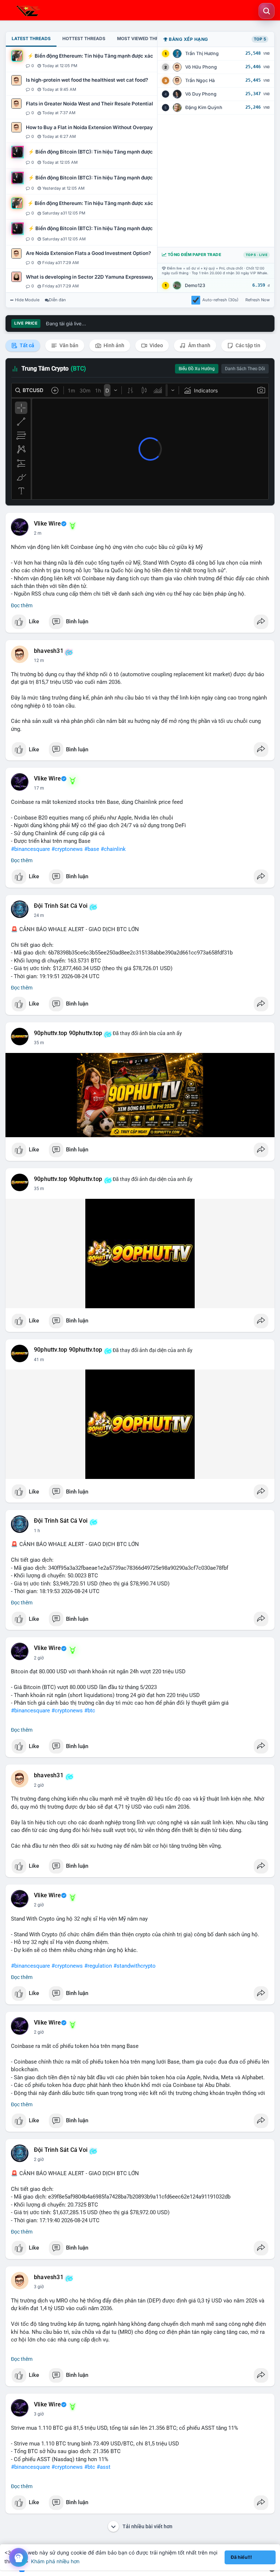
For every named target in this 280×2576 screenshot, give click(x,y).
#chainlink (113, 849)
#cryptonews (67, 849)
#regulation (98, 1966)
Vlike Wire (47, 524)
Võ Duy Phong (201, 94)
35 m (39, 1043)
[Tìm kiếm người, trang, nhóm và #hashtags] (267, 11)
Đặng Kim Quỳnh (204, 107)
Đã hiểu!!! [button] (241, 2557)
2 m (38, 533)
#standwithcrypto (135, 1966)
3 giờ (39, 2287)
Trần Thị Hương (202, 53)
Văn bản (68, 345)
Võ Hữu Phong (201, 67)
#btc (90, 1711)
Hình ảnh (113, 345)
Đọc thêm (22, 605)
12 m (39, 661)
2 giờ (39, 1658)
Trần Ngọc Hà (200, 80)
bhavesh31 (49, 651)
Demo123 (195, 285)
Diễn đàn (57, 300)
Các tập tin (247, 345)
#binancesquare (30, 849)
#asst (104, 2467)
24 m (39, 915)
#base (92, 849)
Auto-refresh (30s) (220, 300)
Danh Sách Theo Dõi (245, 369)
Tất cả (26, 345)
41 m (39, 1360)
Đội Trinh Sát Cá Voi (61, 906)
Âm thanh (199, 345)
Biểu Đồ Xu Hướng (197, 369)
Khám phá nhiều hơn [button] (55, 2561)
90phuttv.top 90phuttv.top (68, 1033)
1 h (37, 1531)
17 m (39, 788)
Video (156, 345)
